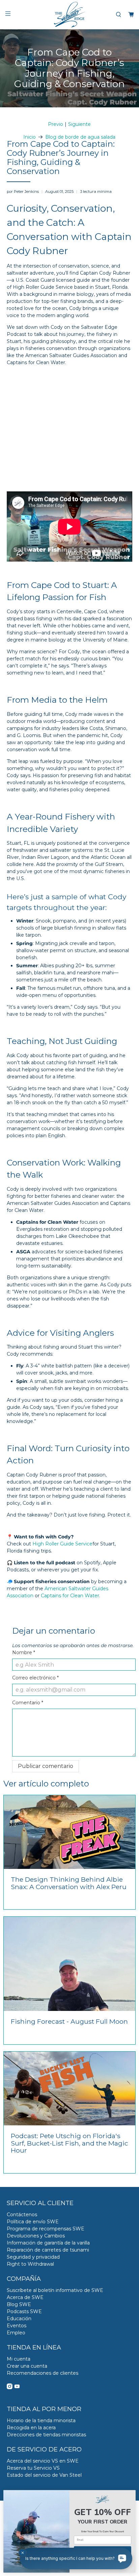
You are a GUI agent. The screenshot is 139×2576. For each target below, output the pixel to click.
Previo (55, 124)
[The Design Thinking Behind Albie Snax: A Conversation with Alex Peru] (69, 1832)
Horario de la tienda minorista (41, 2421)
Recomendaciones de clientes (43, 2373)
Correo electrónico (35, 1678)
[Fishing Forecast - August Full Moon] (69, 1964)
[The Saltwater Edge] (69, 15)
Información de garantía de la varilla (48, 2243)
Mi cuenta (19, 2359)
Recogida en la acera (31, 2428)
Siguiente (79, 124)
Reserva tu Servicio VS (33, 2468)
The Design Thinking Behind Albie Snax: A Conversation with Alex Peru (69, 1883)
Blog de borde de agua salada (80, 137)
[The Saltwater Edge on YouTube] (17, 2388)
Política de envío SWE (33, 2222)
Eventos (17, 2326)
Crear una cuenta (27, 2366)
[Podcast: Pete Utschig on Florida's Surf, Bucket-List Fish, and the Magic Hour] (69, 2088)
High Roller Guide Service (62, 1544)
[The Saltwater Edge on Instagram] (10, 2388)
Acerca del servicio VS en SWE (43, 2461)
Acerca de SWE (25, 2297)
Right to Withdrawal (30, 2264)
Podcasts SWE (24, 2311)
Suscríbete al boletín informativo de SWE (55, 2290)
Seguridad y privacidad (33, 2257)
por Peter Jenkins (23, 192)
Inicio (30, 137)
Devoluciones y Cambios (36, 2236)
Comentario (28, 1703)
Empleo (16, 2333)
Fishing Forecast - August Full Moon (69, 2021)
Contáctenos (22, 2215)
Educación (19, 2319)
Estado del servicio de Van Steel (44, 2475)
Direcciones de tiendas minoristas (46, 2435)
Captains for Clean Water (70, 1596)
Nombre (24, 1652)
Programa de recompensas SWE (46, 2229)
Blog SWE (19, 2304)
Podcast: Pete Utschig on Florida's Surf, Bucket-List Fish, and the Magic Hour (69, 2143)
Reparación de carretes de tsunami (48, 2250)
